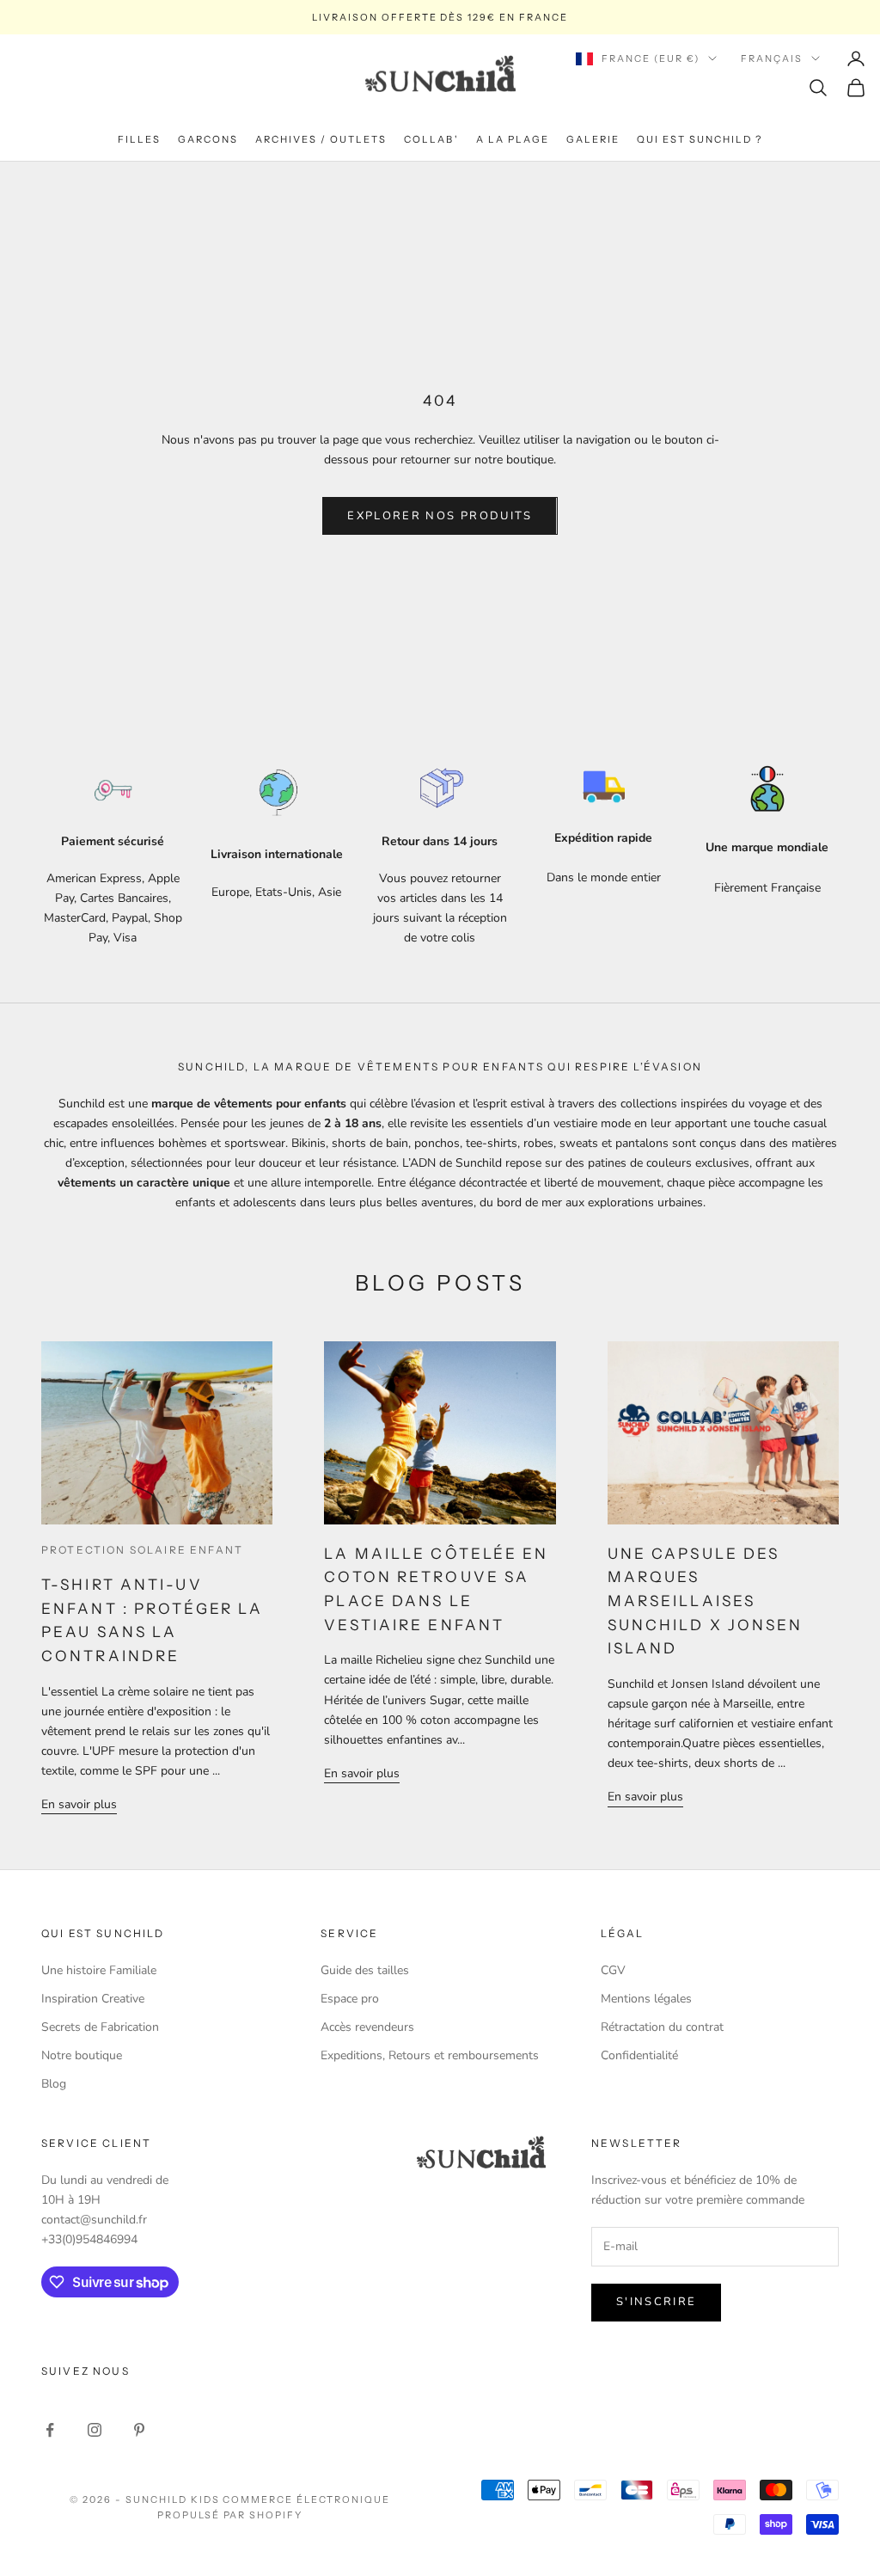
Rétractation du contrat (662, 2027)
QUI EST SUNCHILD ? (700, 139)
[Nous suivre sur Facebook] (50, 2430)
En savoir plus (79, 1804)
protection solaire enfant (142, 1550)
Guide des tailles (365, 1970)
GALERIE (593, 139)
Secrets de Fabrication (100, 2027)
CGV (613, 1970)
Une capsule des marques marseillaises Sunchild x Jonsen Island (706, 1601)
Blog (54, 2084)
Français (772, 58)
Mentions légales (646, 1999)
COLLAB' (431, 139)
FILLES (139, 139)
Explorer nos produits (440, 516)
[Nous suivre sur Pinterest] (139, 2430)
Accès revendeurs (367, 2027)
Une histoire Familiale (99, 1970)
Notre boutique (82, 2055)
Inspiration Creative (93, 1999)
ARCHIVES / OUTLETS (321, 139)
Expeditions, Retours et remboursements (430, 2055)
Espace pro (350, 1999)
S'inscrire (656, 2302)
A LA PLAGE (513, 139)
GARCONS (208, 139)
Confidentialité (639, 2055)
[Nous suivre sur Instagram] (95, 2430)
